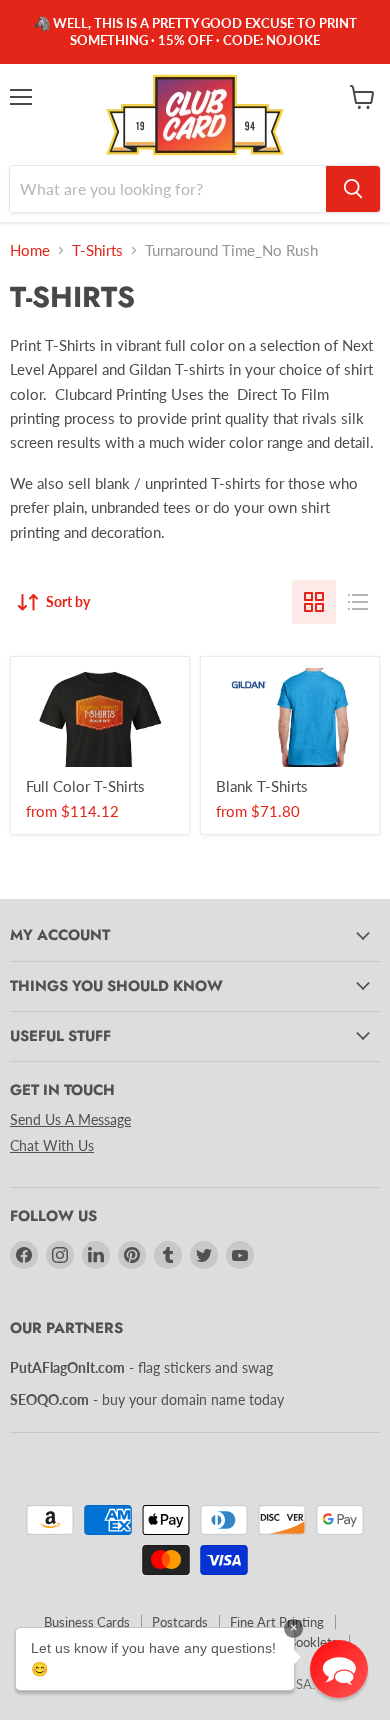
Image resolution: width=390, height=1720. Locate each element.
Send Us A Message (70, 1119)
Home (30, 250)
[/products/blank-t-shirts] (290, 717)
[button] (339, 1669)
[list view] (358, 602)
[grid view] (314, 602)
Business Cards (87, 1622)
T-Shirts (97, 250)
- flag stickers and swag (141, 1367)
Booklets (313, 1642)
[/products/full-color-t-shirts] (100, 717)
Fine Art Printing (277, 1622)
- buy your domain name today (147, 1399)
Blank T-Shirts (262, 786)
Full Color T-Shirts (85, 786)
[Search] (353, 189)
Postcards (180, 1622)
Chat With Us (52, 1145)
